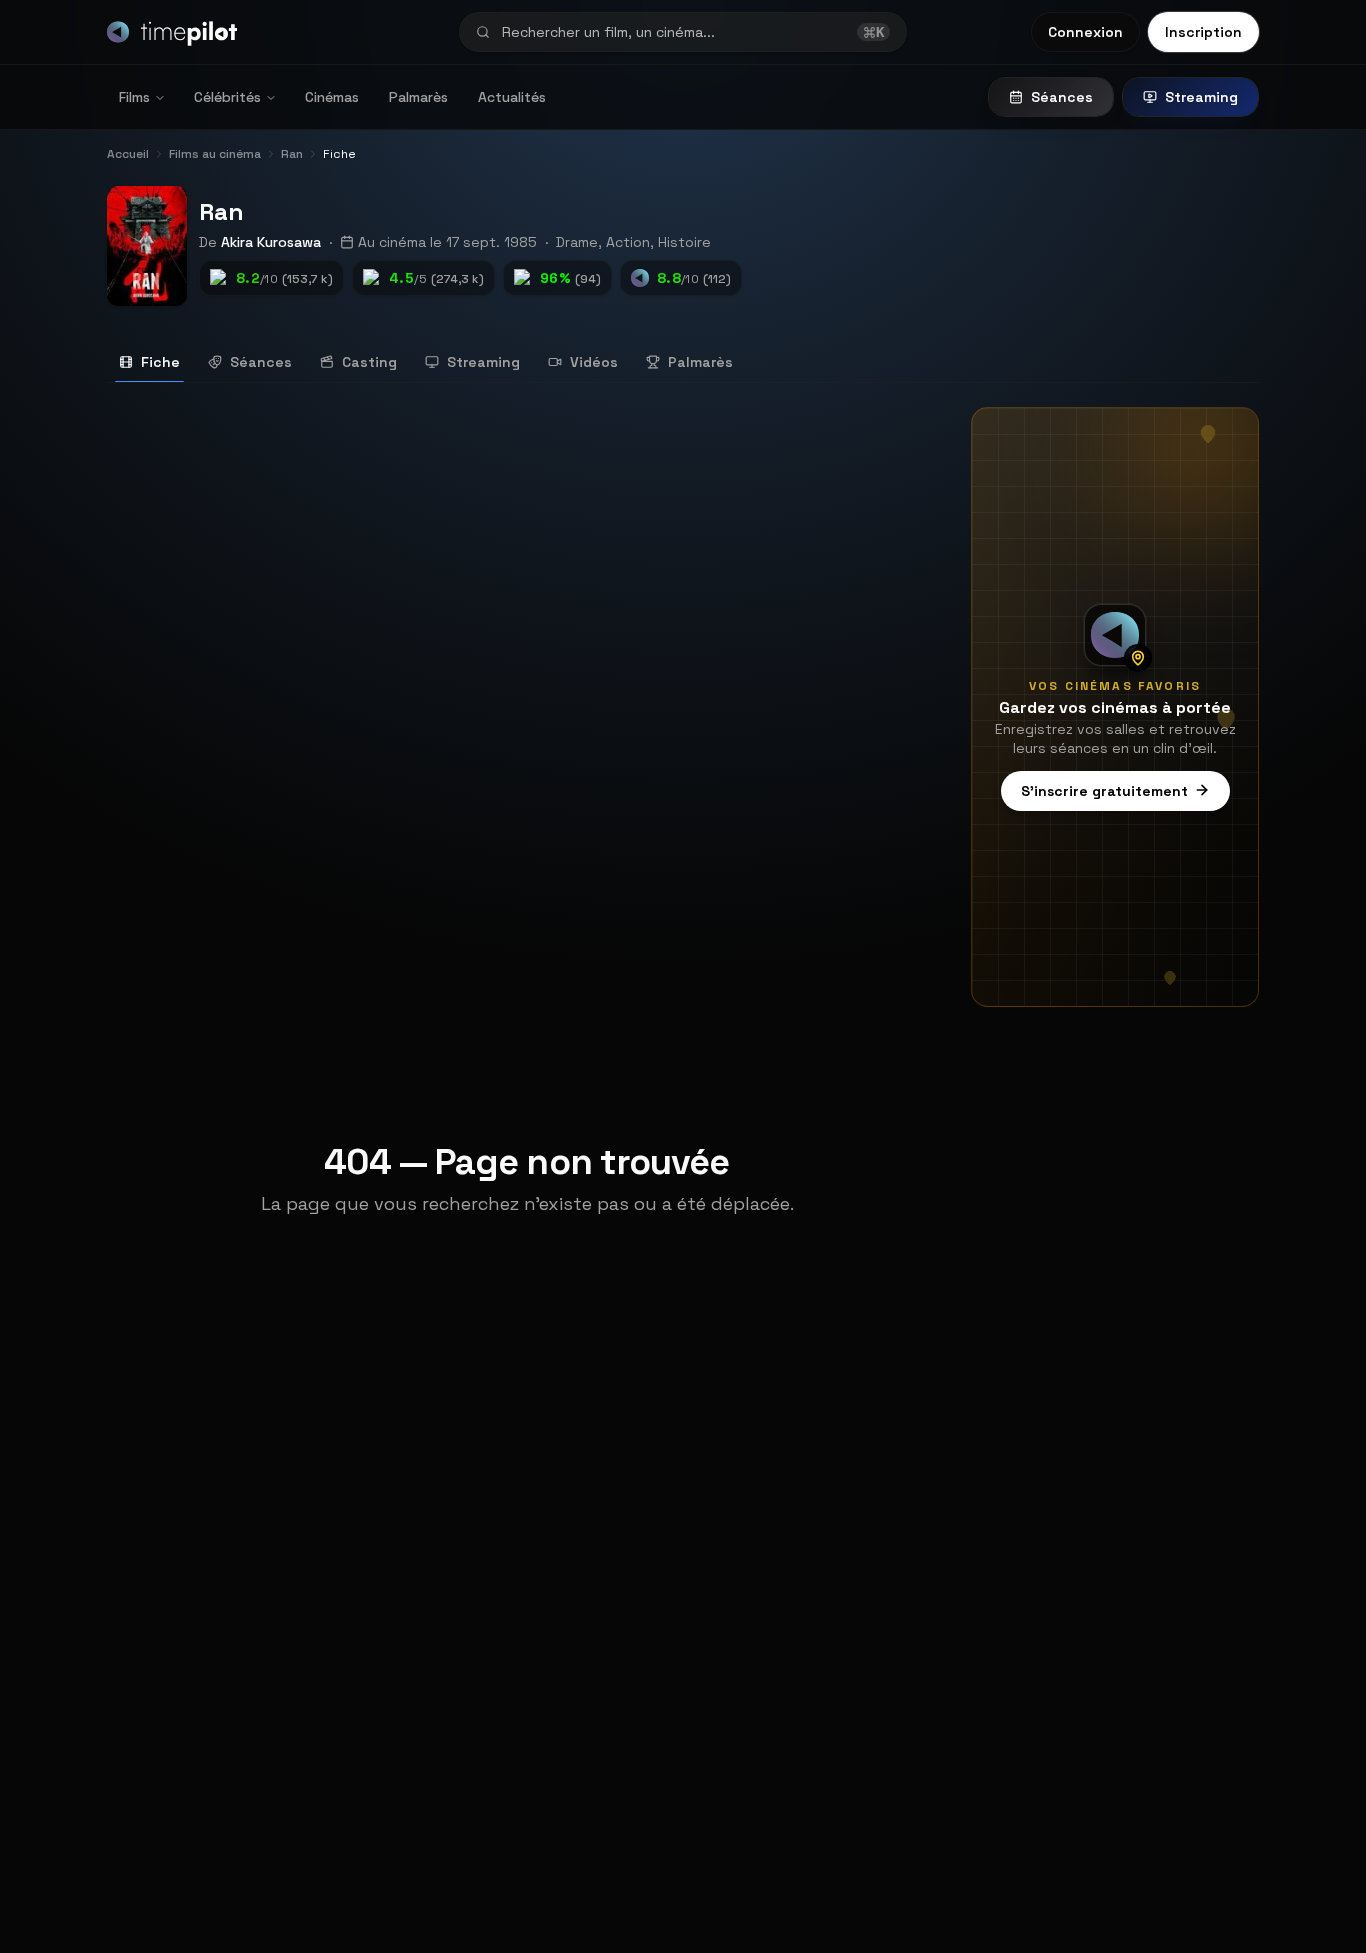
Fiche (160, 362)
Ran (221, 211)
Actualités (512, 97)
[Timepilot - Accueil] (172, 32)
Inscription (1203, 32)
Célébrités (227, 97)
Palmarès (418, 97)
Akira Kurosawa (271, 242)
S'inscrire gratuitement (1104, 790)
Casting (369, 362)
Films (134, 97)
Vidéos (594, 362)
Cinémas (332, 97)
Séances (1062, 97)
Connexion (1085, 32)
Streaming (1201, 97)
